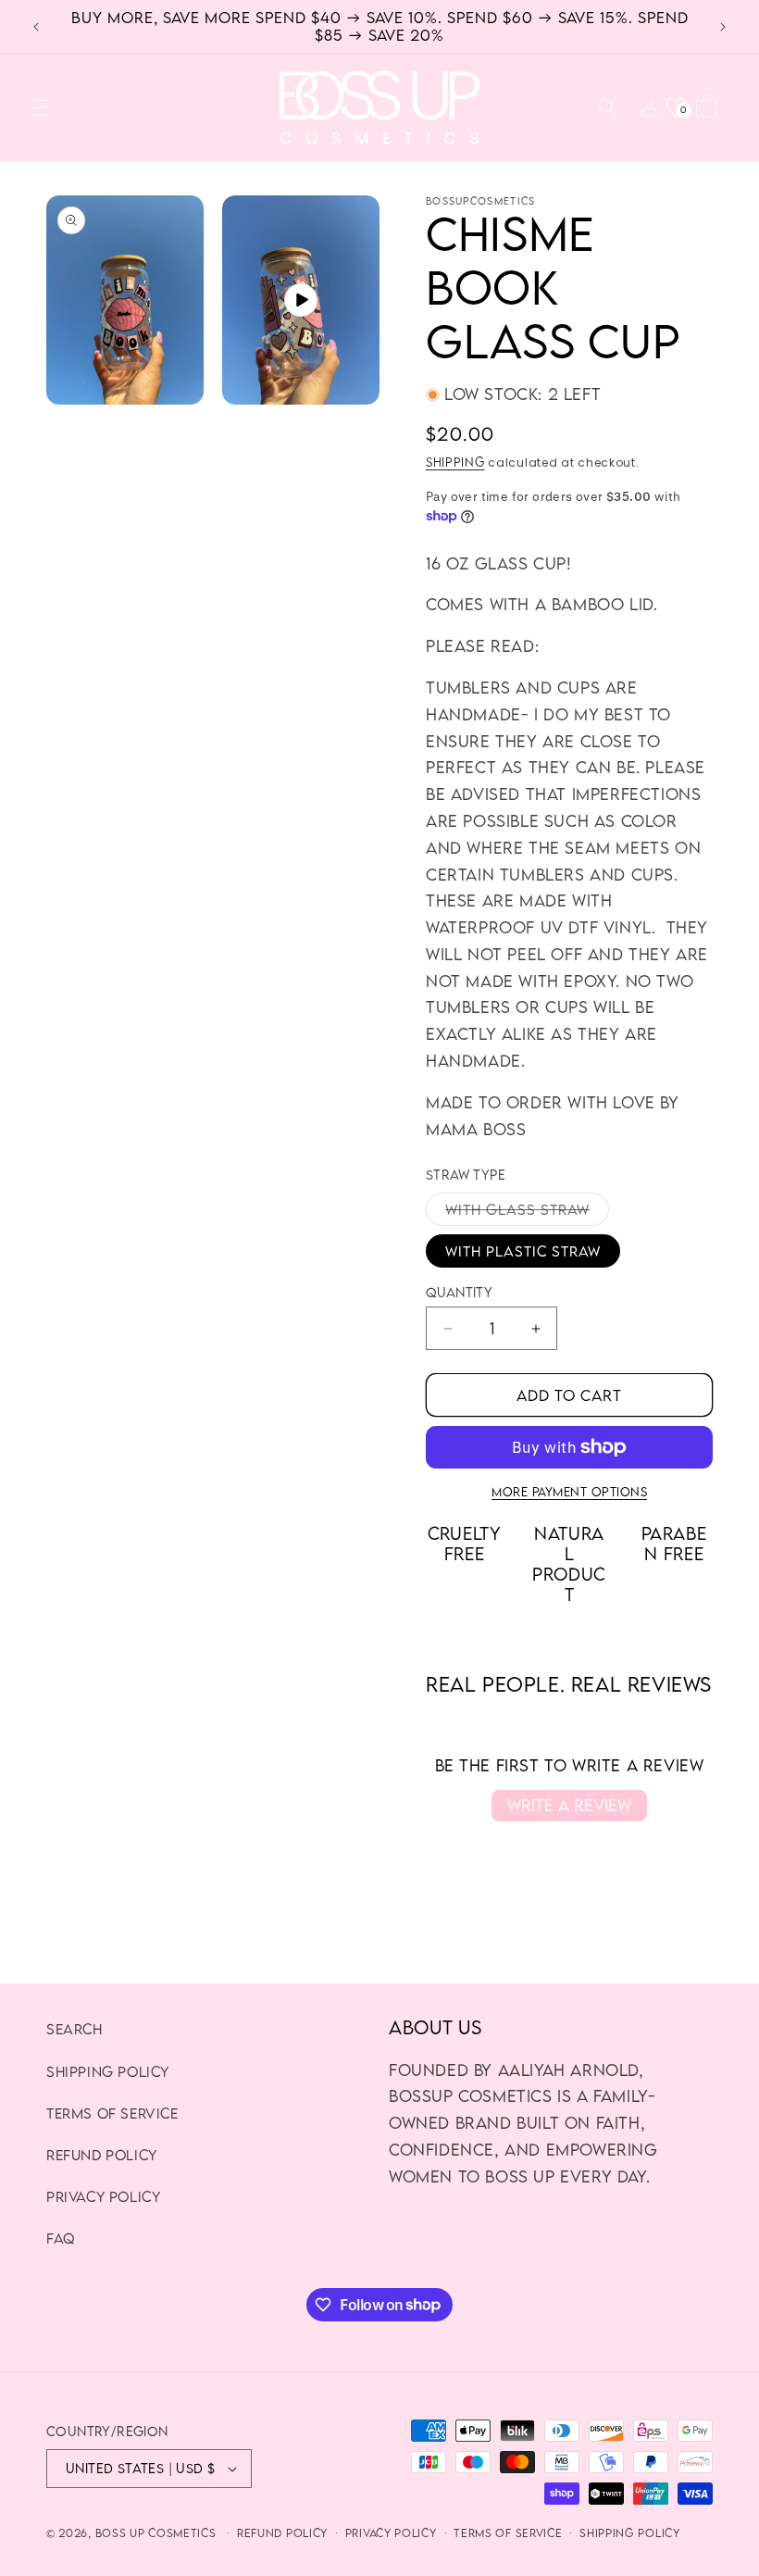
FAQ (61, 2238)
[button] (39, 107)
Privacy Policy (103, 2196)
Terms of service (508, 2533)
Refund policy (282, 2533)
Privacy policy (391, 2533)
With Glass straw (527, 1213)
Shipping (455, 462)
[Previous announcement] (36, 27)
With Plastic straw (523, 1251)
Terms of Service (112, 2113)
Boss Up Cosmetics (156, 2533)
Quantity (459, 1292)
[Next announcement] (723, 27)
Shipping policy (108, 2071)
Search (75, 2029)
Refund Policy (102, 2155)
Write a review (569, 1805)
